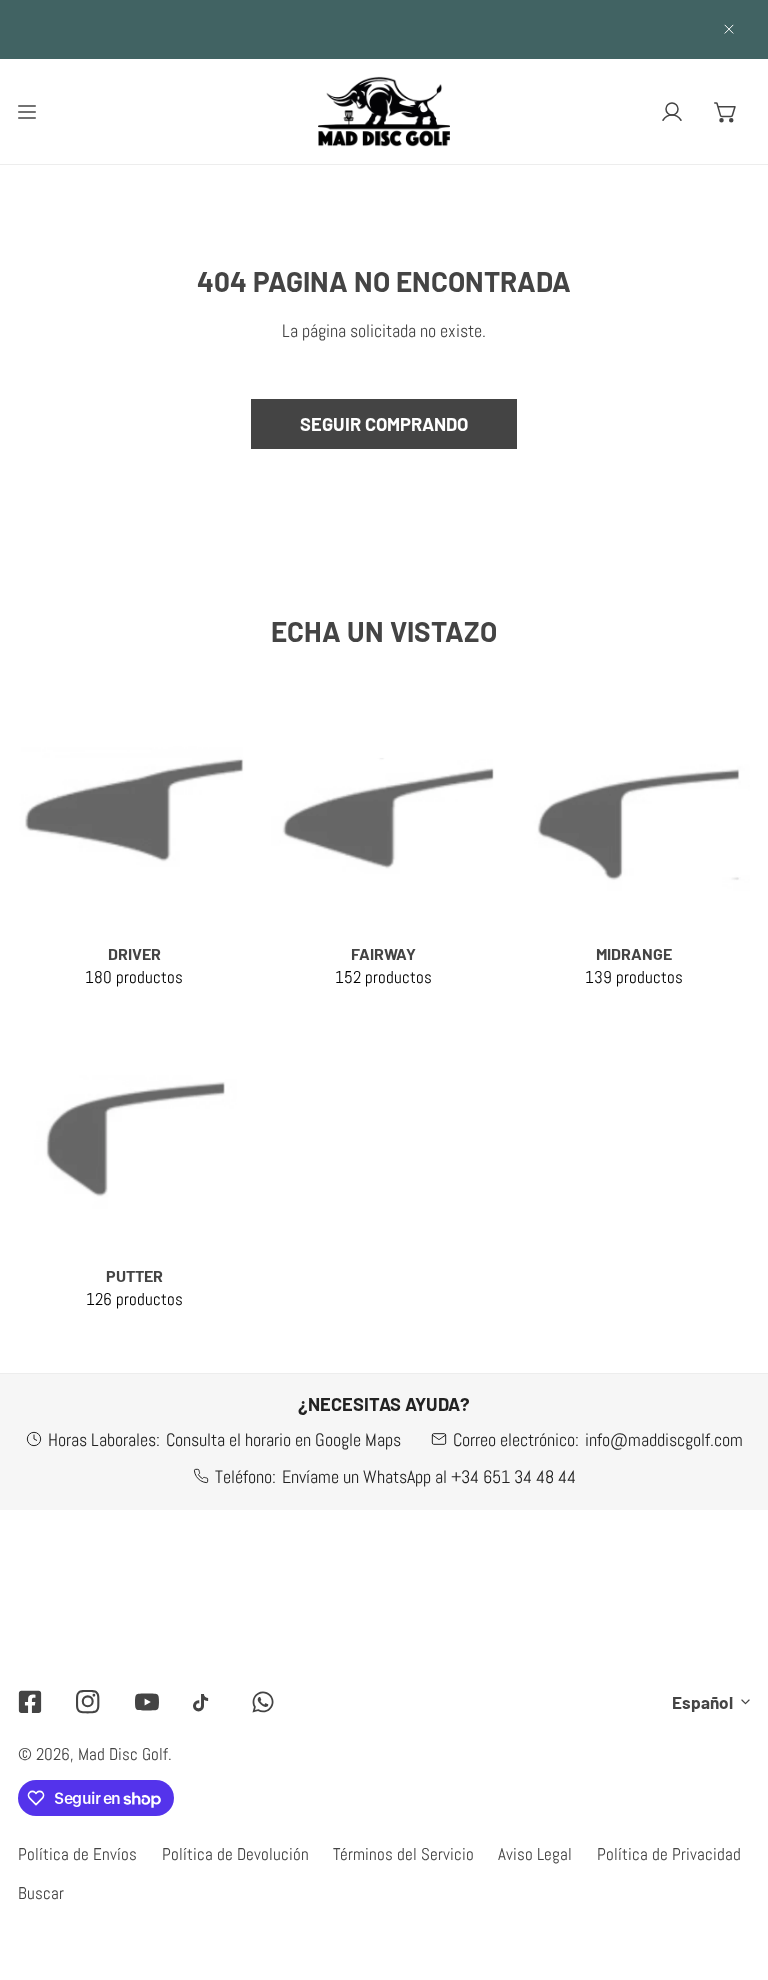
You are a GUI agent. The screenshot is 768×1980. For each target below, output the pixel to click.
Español (702, 1702)
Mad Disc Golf (123, 1754)
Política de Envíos (77, 1854)
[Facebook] (30, 1701)
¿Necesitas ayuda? (384, 1404)
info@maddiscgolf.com (664, 1439)
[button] (726, 111)
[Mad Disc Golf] (384, 111)
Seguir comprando (384, 424)
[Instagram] (88, 1701)
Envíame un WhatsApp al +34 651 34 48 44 (429, 1476)
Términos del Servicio (403, 1854)
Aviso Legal (535, 1854)
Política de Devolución (235, 1854)
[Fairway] (384, 814)
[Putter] (134, 1136)
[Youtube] (147, 1701)
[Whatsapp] (263, 1701)
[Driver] (134, 814)
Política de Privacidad (669, 1854)
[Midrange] (634, 814)
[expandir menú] (27, 111)
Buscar (41, 1893)
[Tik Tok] (205, 1702)
